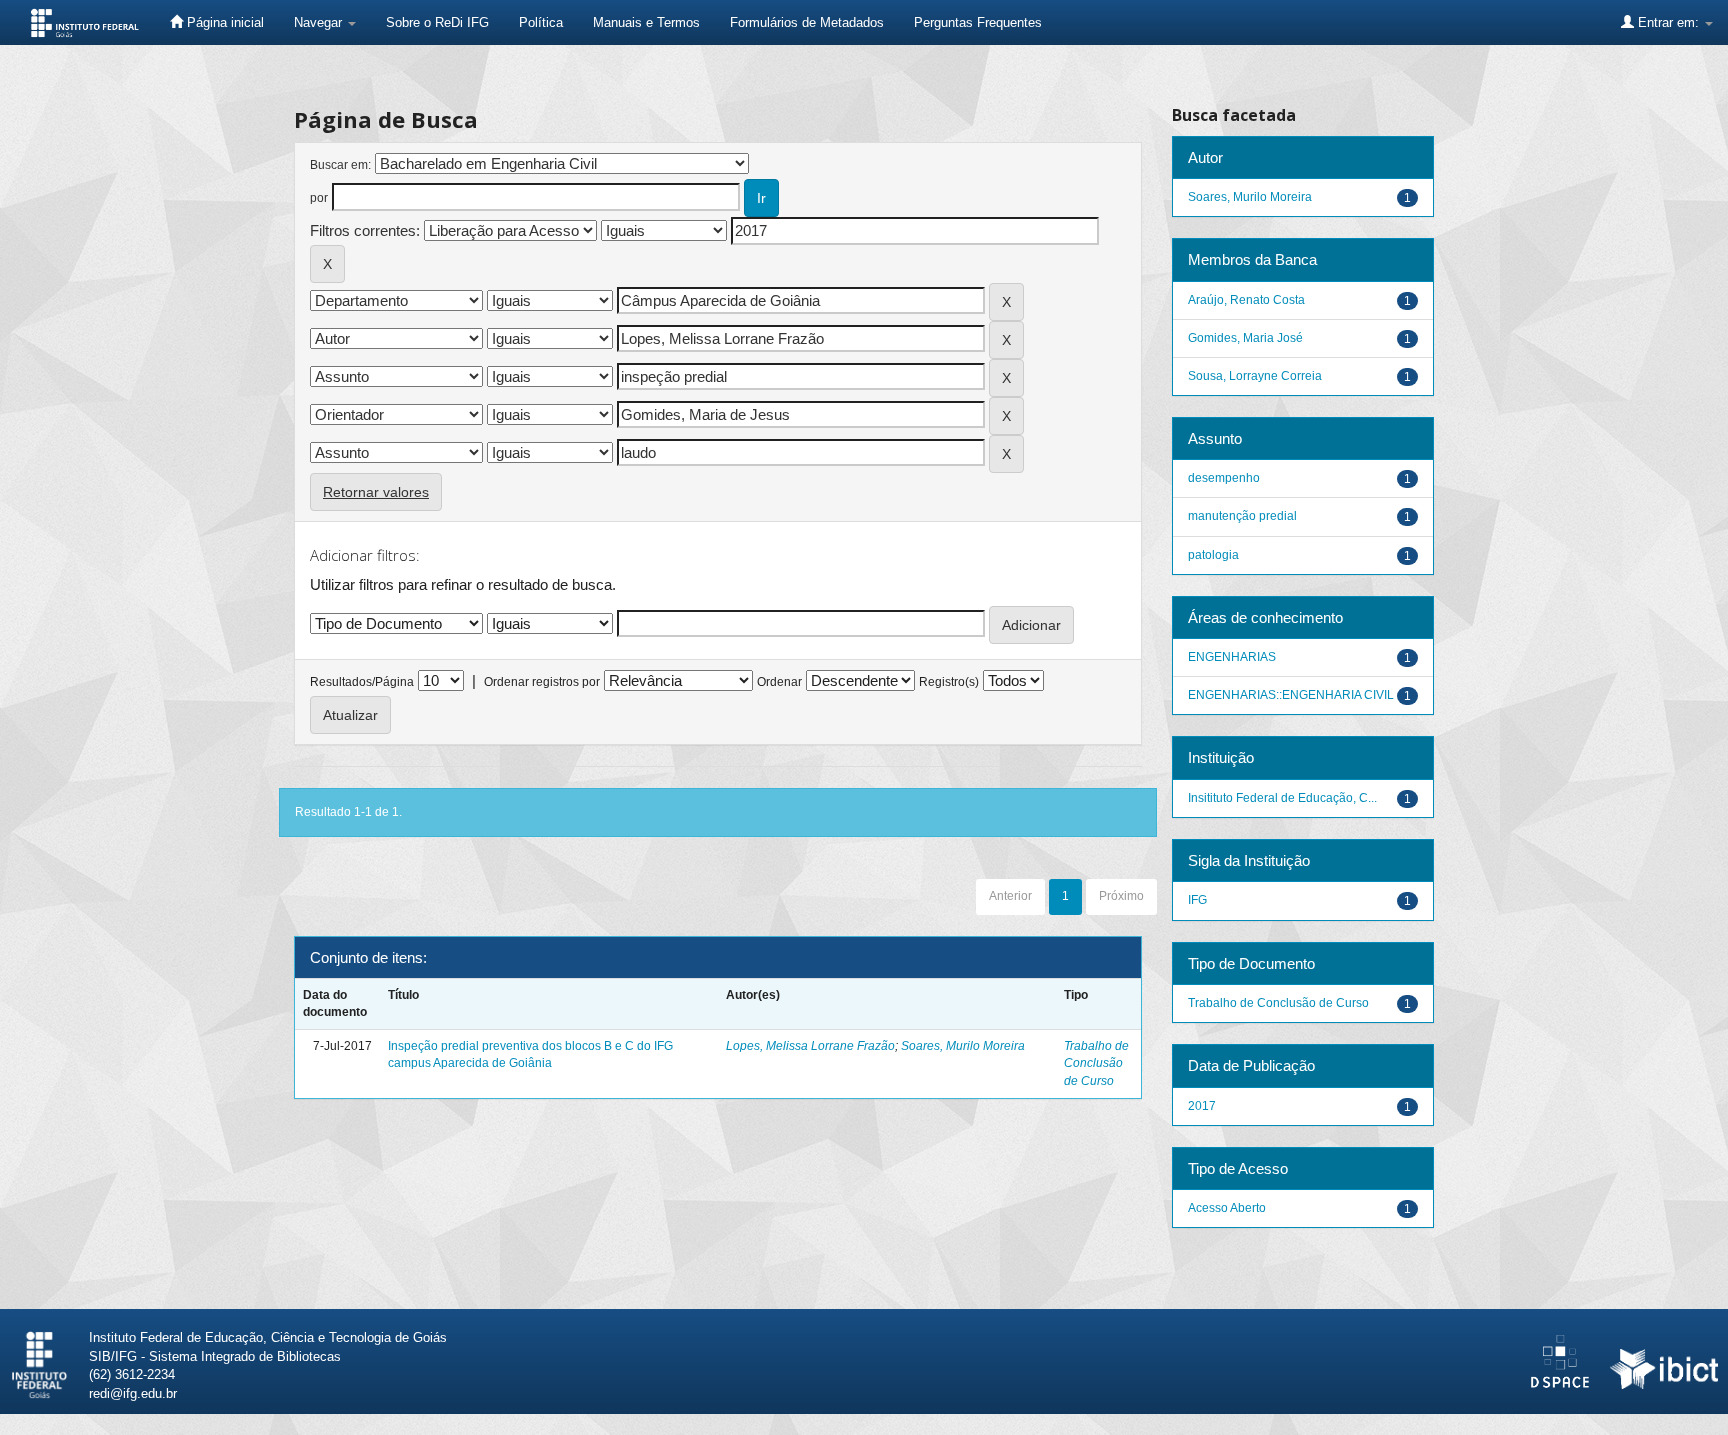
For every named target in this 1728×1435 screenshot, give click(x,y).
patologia (1213, 555)
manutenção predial (1242, 516)
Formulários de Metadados (807, 22)
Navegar (320, 22)
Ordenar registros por (542, 682)
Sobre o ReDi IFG (437, 22)
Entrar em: (1668, 22)
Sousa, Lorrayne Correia (1255, 376)
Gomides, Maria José (1245, 338)
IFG (1197, 900)
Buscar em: (340, 165)
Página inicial (223, 22)
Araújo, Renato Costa (1246, 300)
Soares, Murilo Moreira (963, 1046)
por (319, 198)
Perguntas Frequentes (978, 22)
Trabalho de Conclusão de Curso (1096, 1063)
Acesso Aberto (1227, 1208)
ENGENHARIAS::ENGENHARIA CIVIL (1291, 695)
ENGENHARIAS (1232, 657)
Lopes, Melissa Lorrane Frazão (810, 1046)
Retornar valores (376, 492)
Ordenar (779, 682)
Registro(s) (949, 682)
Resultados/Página (362, 682)
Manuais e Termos (646, 22)
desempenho (1224, 478)
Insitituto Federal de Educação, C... (1282, 798)
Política (541, 22)
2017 (1202, 1106)
